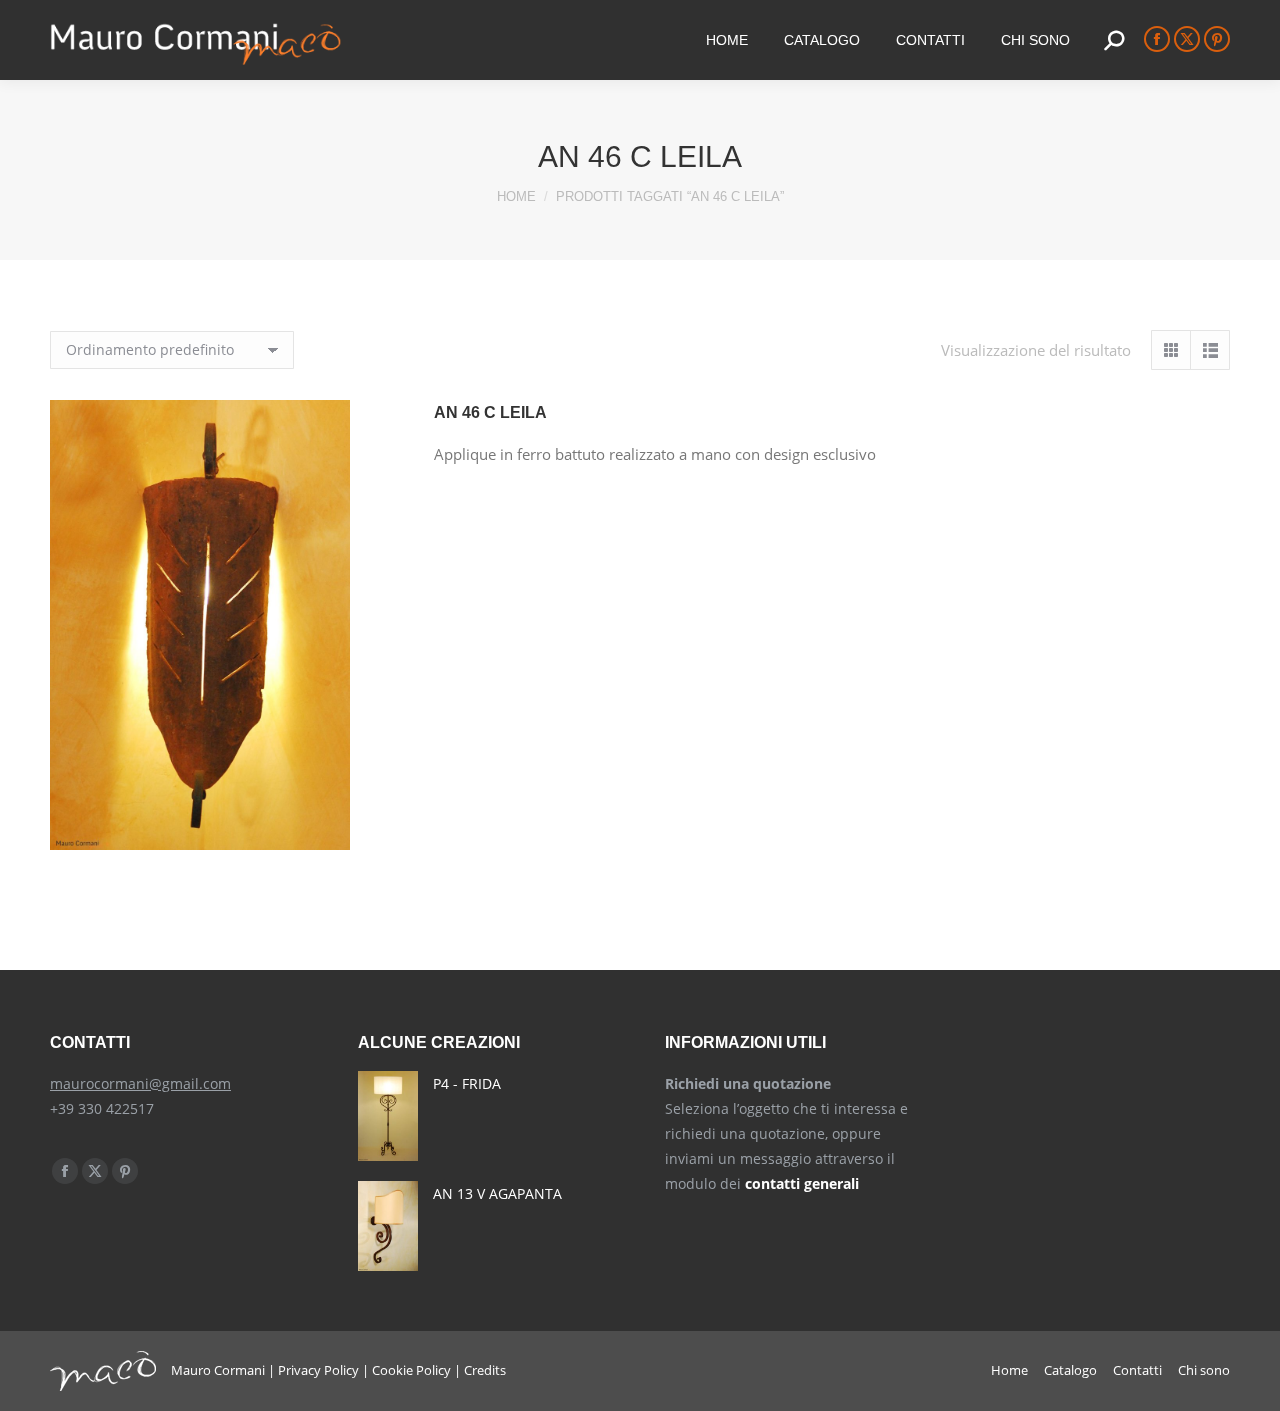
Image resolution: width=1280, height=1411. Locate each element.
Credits (485, 1370)
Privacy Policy (318, 1370)
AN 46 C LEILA (490, 412)
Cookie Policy (411, 1370)
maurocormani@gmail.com (140, 1083)
